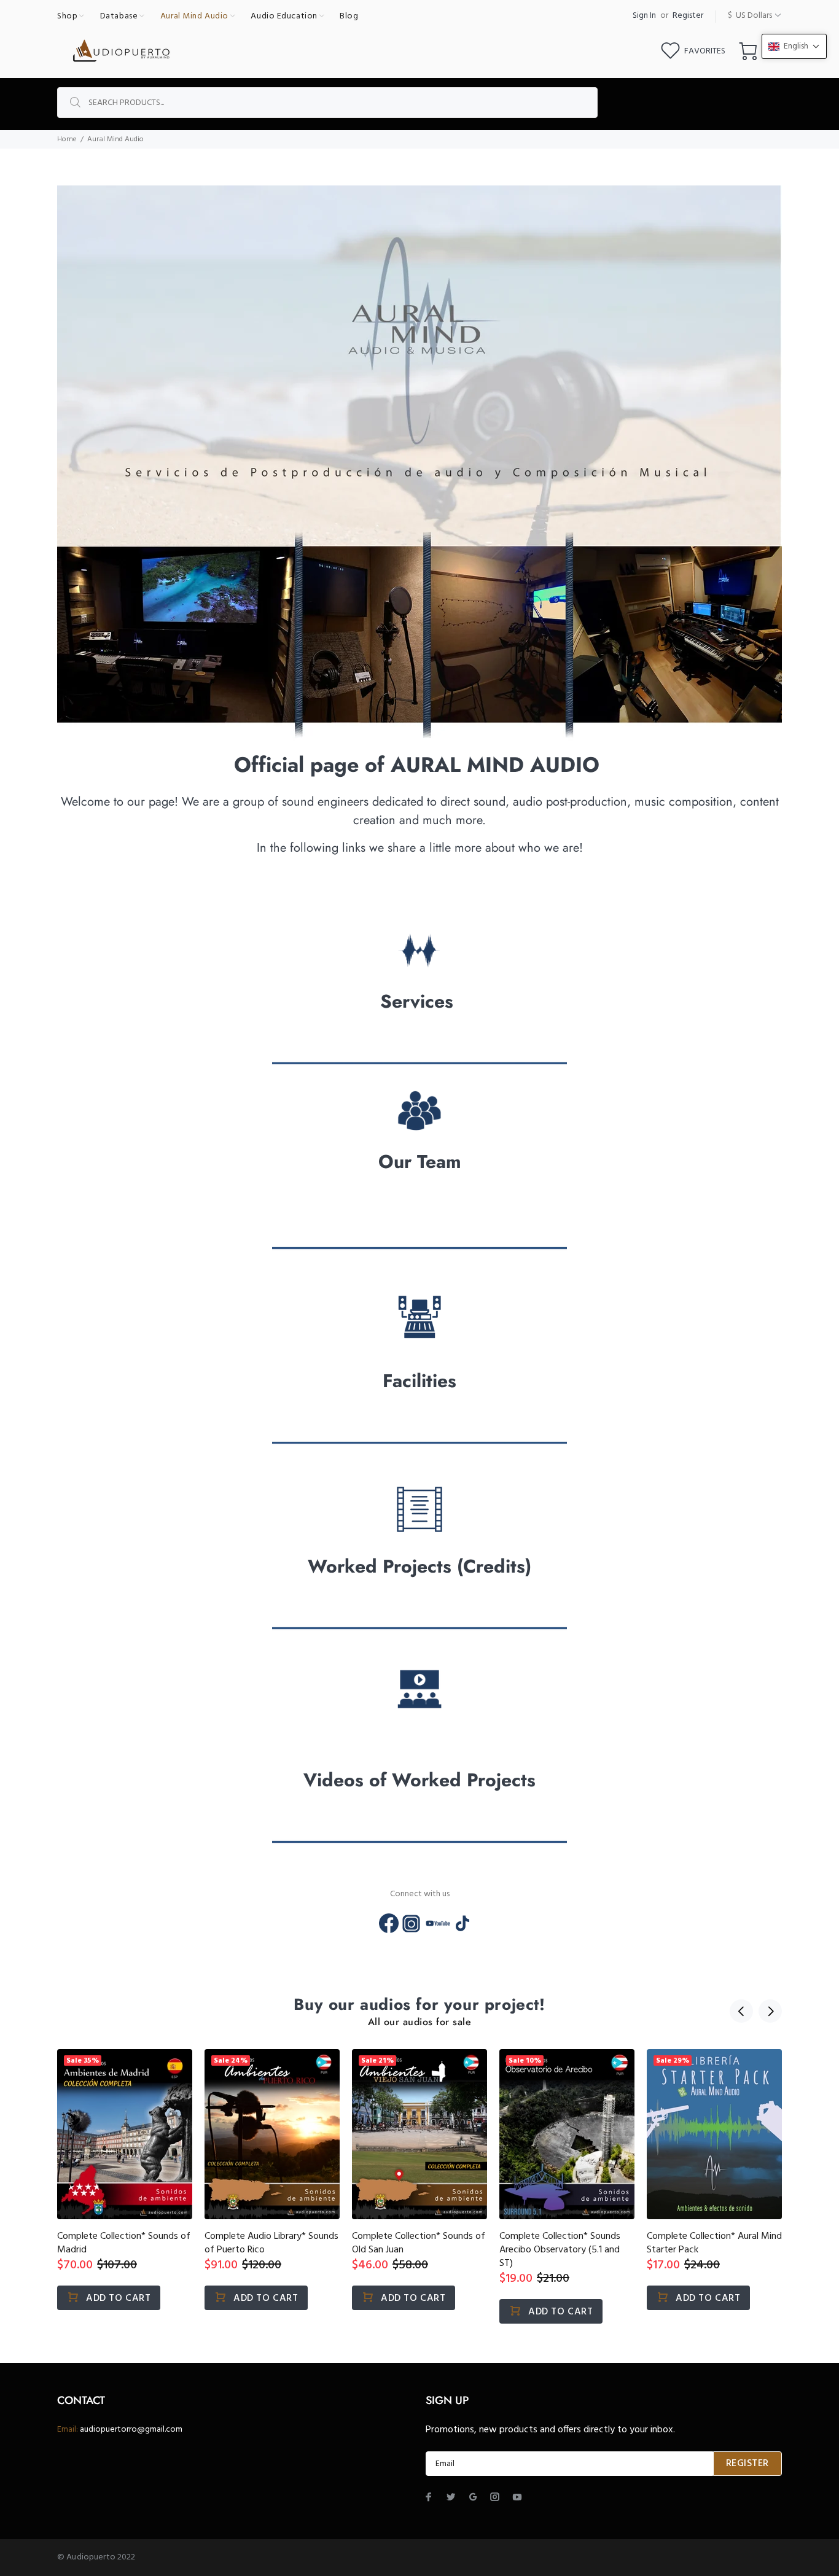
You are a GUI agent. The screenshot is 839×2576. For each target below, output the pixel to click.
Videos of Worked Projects (419, 1780)
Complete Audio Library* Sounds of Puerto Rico (271, 2243)
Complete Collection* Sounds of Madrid (124, 2243)
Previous (741, 2011)
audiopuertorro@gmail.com (131, 2430)
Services (419, 1001)
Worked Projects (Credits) (419, 1566)
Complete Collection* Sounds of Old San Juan (419, 2243)
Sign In (644, 16)
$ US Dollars (750, 16)
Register (688, 16)
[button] (794, 46)
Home (67, 139)
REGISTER (747, 2464)
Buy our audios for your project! (419, 2005)
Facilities (419, 1381)
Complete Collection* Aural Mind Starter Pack (714, 2243)
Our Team (420, 1162)
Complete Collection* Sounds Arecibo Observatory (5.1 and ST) (560, 2250)
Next (770, 2011)
